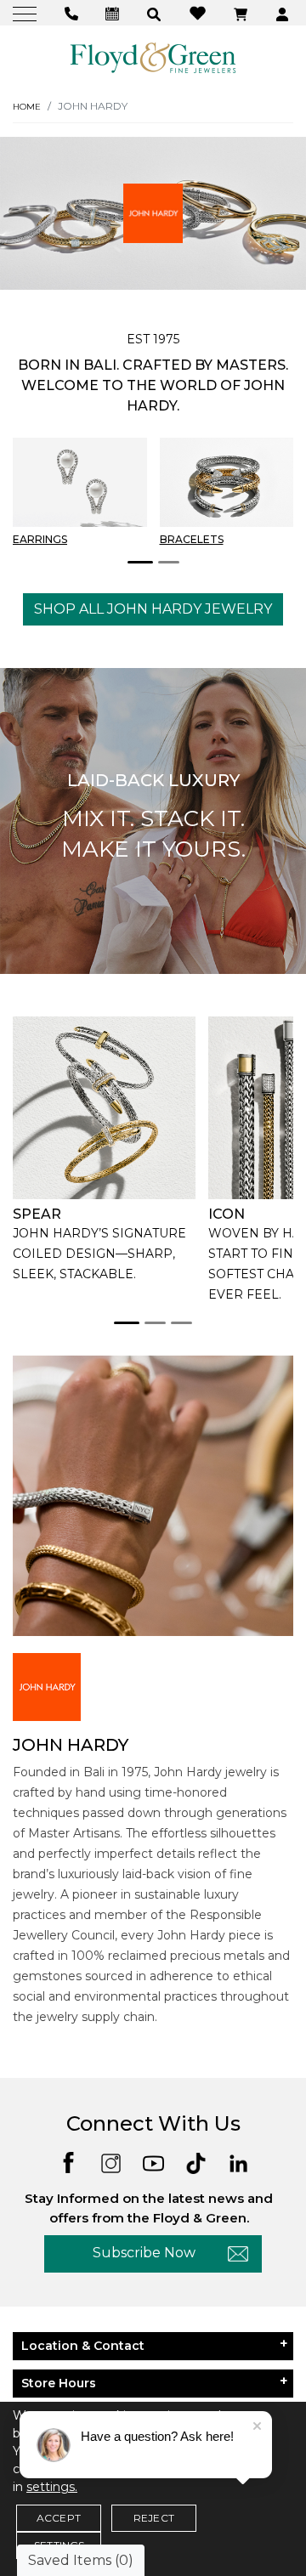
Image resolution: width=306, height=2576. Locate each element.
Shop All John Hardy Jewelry (153, 609)
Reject (154, 2518)
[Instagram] (111, 2162)
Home (27, 107)
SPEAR (37, 1214)
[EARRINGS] (80, 482)
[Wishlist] (200, 12)
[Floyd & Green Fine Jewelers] (153, 57)
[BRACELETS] (227, 482)
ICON (227, 1214)
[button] (156, 13)
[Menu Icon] (27, 13)
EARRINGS (40, 539)
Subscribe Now (144, 2253)
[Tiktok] (196, 2162)
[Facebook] (68, 2161)
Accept (59, 2518)
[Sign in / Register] (284, 13)
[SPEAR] (104, 1108)
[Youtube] (153, 2162)
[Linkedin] (238, 2162)
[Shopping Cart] (243, 13)
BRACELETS (192, 539)
